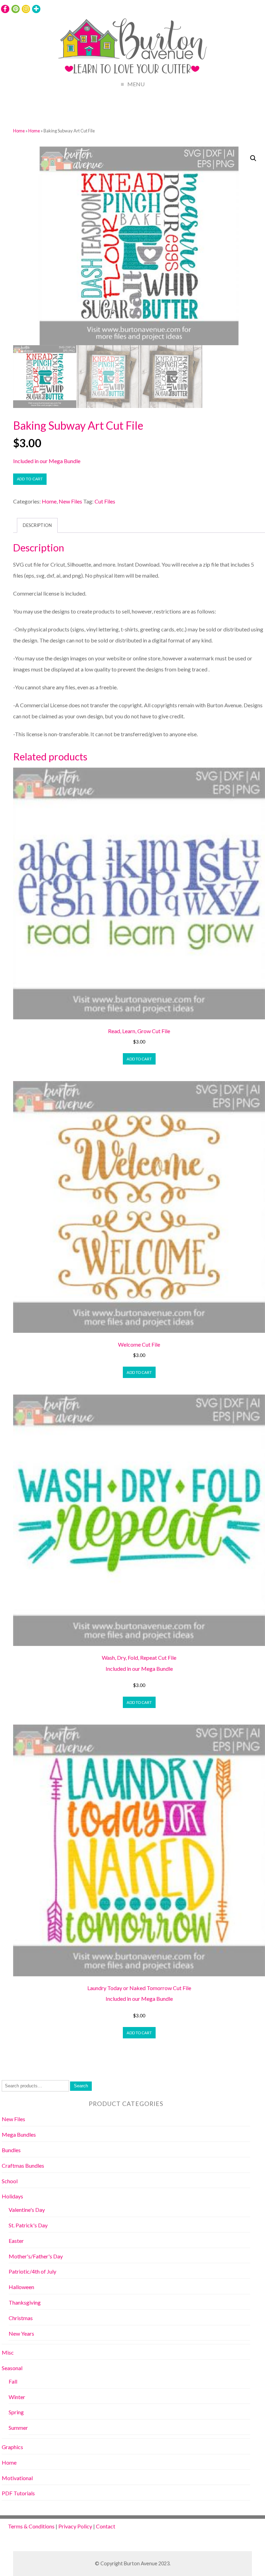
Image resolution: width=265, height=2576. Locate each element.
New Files (70, 501)
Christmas (21, 2318)
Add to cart (30, 479)
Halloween (21, 2287)
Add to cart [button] (139, 1059)
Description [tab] (37, 525)
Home (19, 131)
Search (81, 2086)
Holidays (12, 2196)
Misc (8, 2352)
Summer (18, 2428)
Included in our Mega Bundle (47, 461)
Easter (16, 2241)
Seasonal (12, 2368)
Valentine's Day (27, 2210)
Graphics (12, 2447)
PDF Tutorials (18, 2493)
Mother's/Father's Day (36, 2256)
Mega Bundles (19, 2134)
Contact (106, 2526)
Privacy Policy (75, 2526)
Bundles (11, 2150)
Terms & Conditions (31, 2526)
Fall (13, 2381)
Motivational (17, 2478)
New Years (21, 2333)
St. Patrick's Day (28, 2225)
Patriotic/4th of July (32, 2271)
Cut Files (105, 501)
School (10, 2181)
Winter (17, 2397)
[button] (253, 158)
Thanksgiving (25, 2302)
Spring (16, 2412)
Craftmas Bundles (23, 2165)
